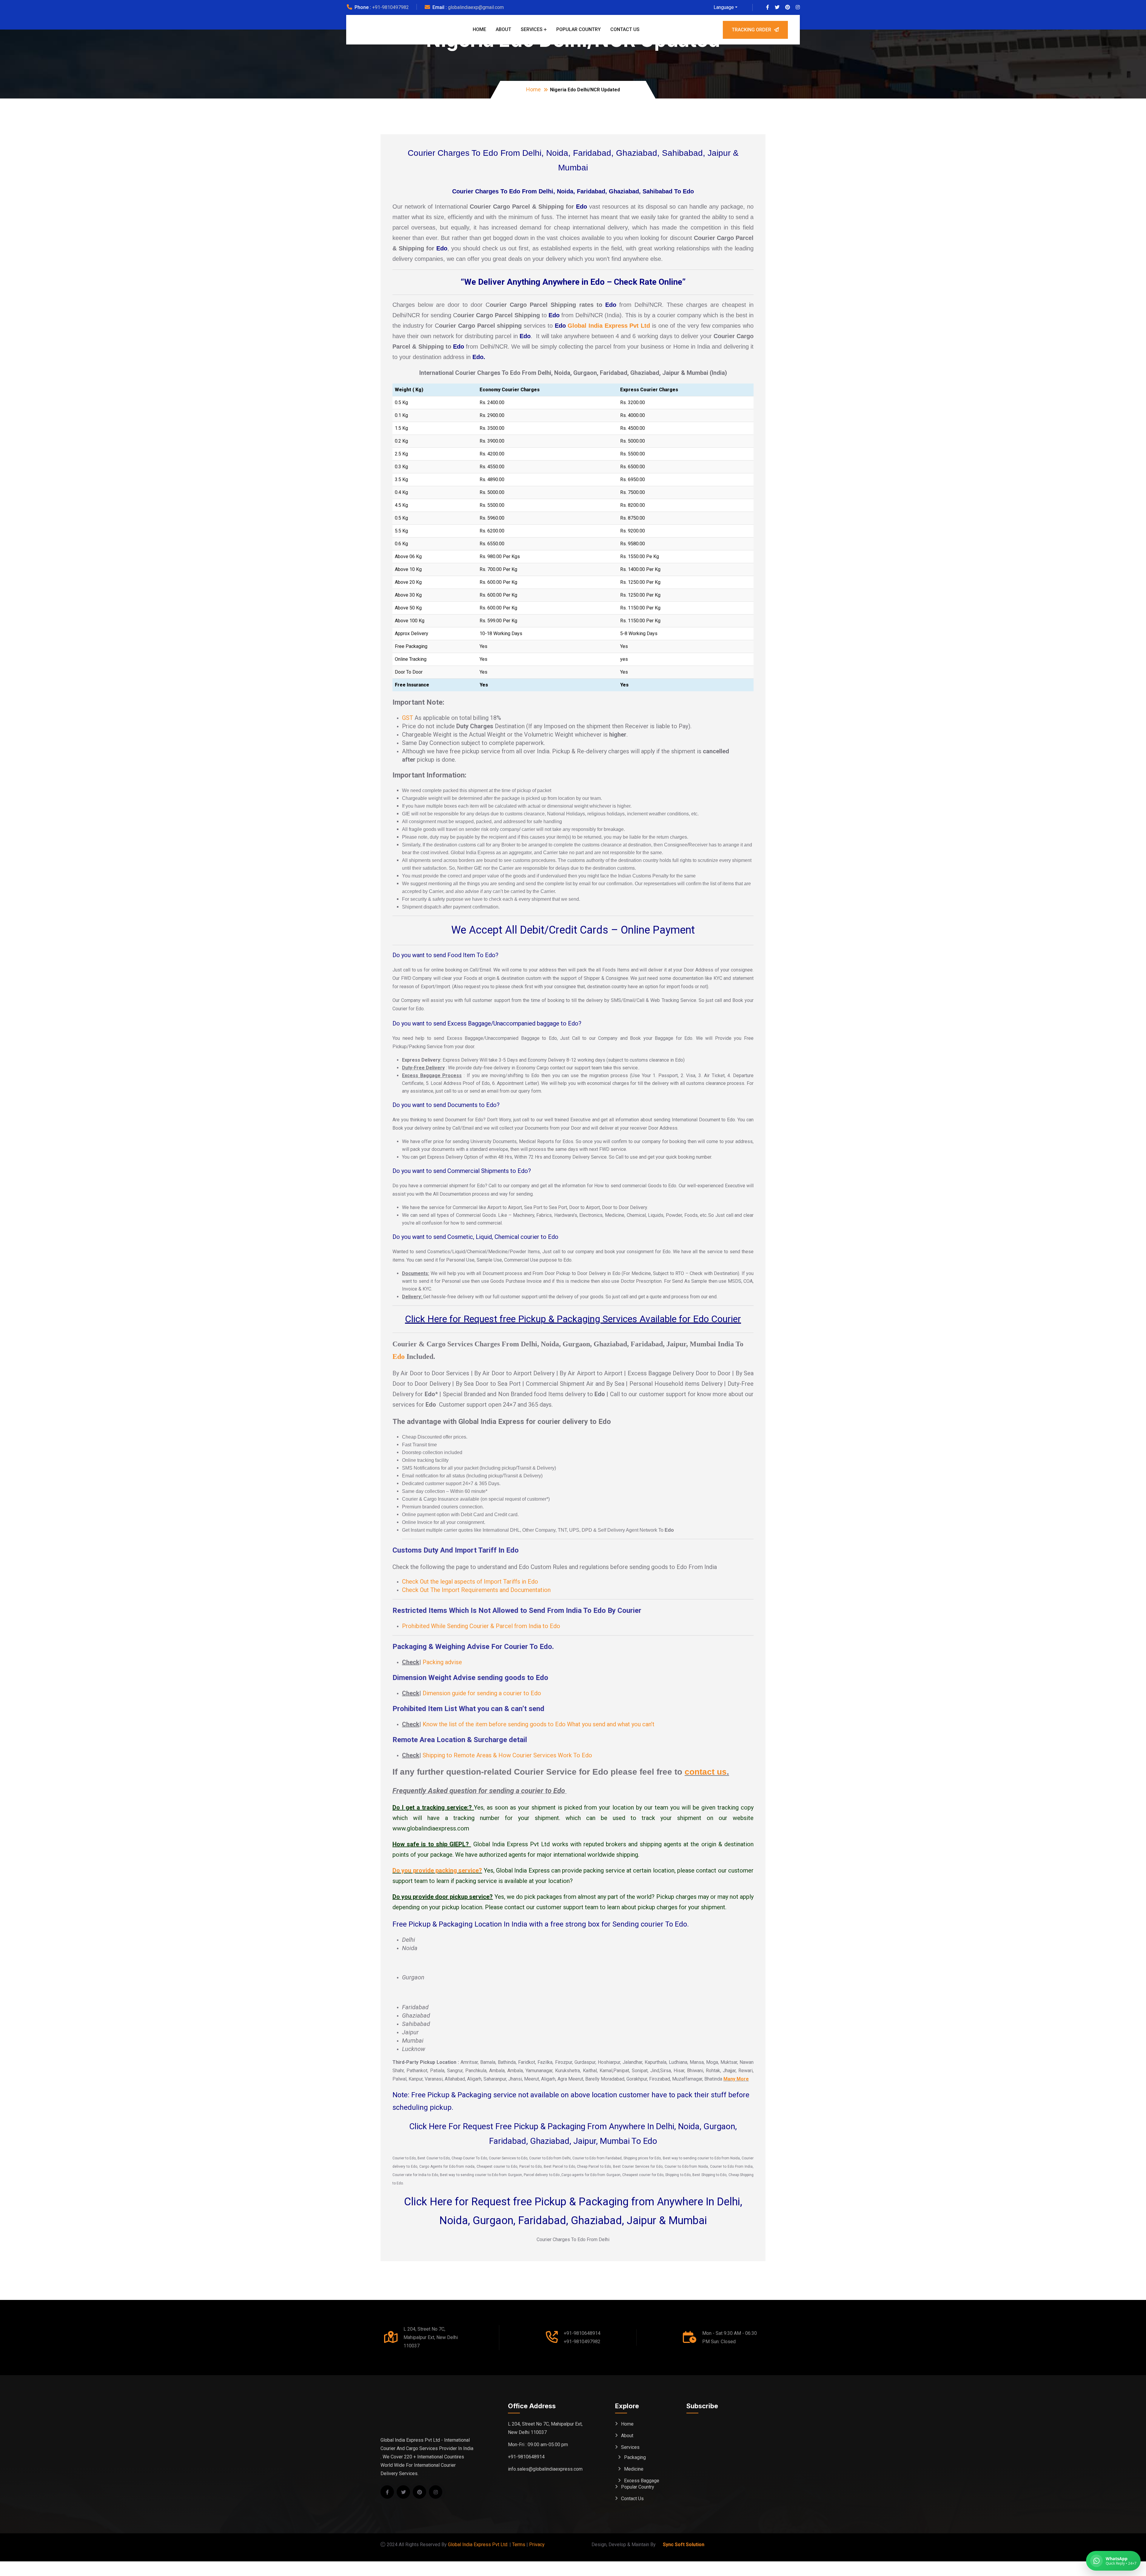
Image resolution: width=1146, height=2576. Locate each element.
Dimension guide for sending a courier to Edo (482, 1693)
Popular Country (579, 29)
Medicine (634, 2469)
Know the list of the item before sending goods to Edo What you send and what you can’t (539, 1724)
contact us (706, 1772)
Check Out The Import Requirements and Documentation (476, 1590)
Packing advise (442, 1662)
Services (532, 29)
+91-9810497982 (391, 7)
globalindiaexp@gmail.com (476, 7)
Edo (399, 1356)
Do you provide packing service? (437, 1870)
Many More (736, 2079)
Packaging (635, 2457)
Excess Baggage (642, 2481)
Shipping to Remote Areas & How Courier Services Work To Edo (507, 1755)
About (503, 29)
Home (479, 29)
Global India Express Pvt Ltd (609, 326)
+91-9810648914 (582, 2333)
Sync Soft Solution (684, 2545)
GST (408, 718)
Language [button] (724, 7)
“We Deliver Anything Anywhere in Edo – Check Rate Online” (573, 282)
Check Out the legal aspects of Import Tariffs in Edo (470, 1582)
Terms (519, 2545)
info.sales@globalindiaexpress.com (545, 2469)
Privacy (537, 2545)
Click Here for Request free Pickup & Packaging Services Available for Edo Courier (573, 1319)
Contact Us (625, 29)
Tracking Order (751, 30)
